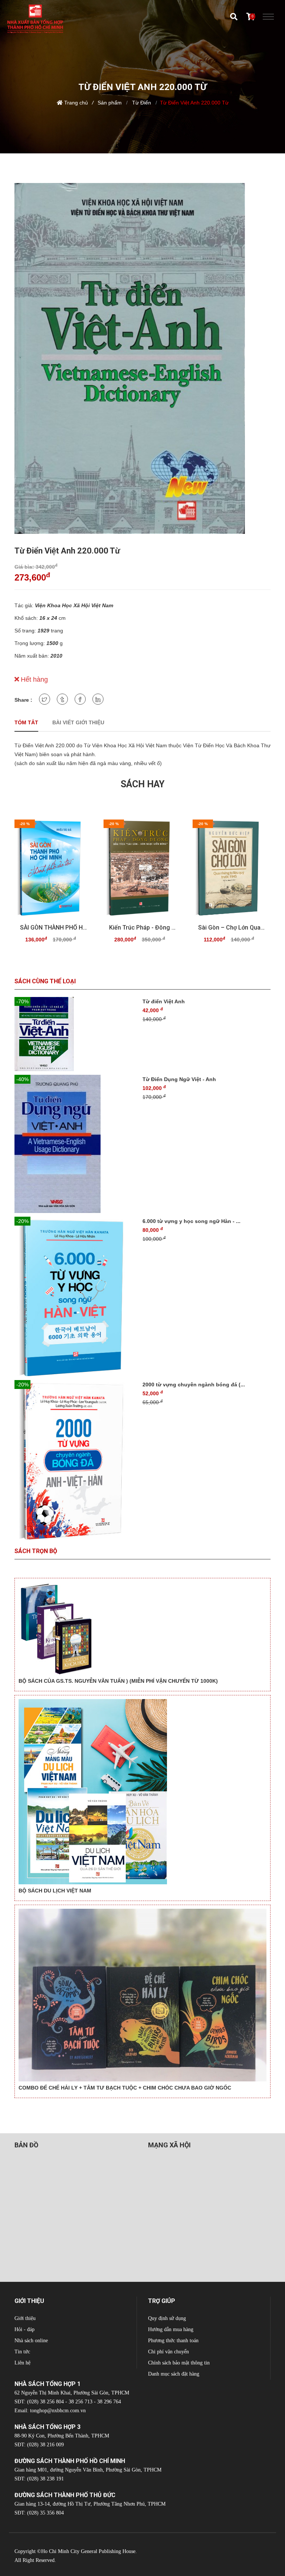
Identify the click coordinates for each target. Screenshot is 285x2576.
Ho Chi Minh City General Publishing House (88, 2551)
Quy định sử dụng (167, 2318)
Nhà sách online (31, 2341)
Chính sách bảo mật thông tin (179, 2363)
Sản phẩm (110, 103)
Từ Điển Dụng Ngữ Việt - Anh (179, 1079)
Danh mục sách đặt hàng (174, 2374)
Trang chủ (76, 103)
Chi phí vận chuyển (168, 2352)
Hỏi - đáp (24, 2329)
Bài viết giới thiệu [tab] (78, 722)
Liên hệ (22, 2363)
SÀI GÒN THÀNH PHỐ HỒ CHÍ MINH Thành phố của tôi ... (53, 928)
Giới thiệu (25, 2318)
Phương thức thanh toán (173, 2341)
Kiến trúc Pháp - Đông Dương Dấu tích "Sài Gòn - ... (142, 928)
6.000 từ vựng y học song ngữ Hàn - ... (191, 1221)
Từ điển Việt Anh (164, 1001)
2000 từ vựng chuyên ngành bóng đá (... (194, 1385)
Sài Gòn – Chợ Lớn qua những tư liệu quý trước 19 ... (232, 928)
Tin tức (22, 2352)
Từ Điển (141, 103)
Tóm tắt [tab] (26, 722)
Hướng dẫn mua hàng (171, 2329)
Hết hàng (33, 679)
